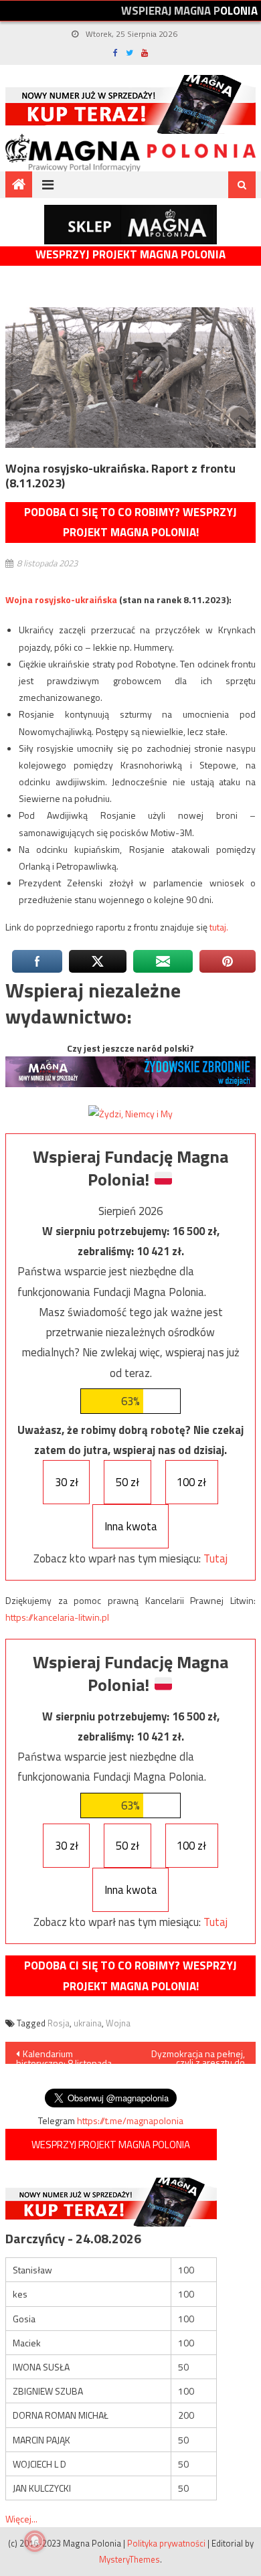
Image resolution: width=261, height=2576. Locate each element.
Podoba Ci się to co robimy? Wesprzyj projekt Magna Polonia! (130, 522)
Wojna (118, 2023)
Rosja (59, 2023)
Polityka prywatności (166, 2543)
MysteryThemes (129, 2559)
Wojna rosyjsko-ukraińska (61, 599)
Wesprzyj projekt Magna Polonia (130, 255)
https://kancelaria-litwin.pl (57, 1617)
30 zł (67, 1482)
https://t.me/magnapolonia (130, 2120)
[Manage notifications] (35, 2541)
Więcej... (21, 2519)
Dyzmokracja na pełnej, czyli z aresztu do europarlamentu (198, 2055)
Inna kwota (131, 1526)
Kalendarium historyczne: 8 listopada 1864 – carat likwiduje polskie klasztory (64, 2055)
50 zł (127, 1482)
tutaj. (219, 927)
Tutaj (215, 1558)
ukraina (88, 2023)
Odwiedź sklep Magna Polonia (130, 225)
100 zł (191, 1482)
